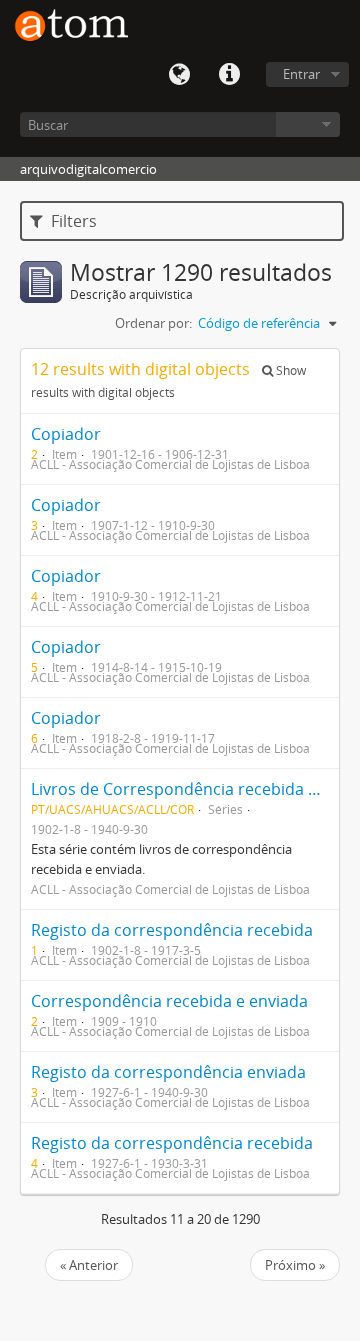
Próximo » (295, 1265)
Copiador (66, 434)
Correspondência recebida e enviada (169, 1001)
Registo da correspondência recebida (172, 930)
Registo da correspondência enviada (168, 1072)
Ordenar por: (153, 323)
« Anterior (89, 1265)
